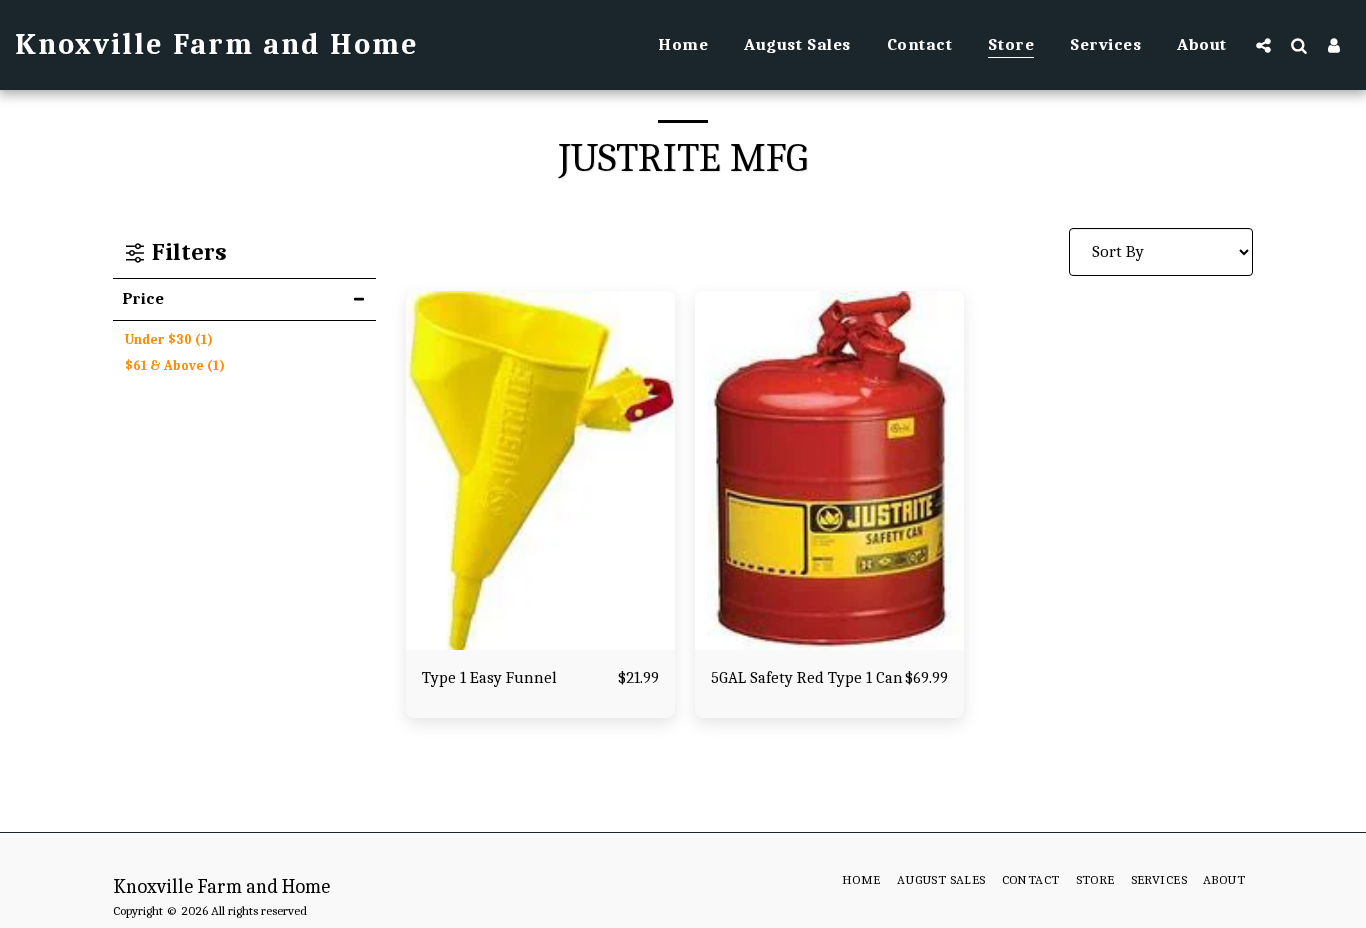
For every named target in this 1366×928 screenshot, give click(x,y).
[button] (1263, 45)
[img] (540, 470)
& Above (175, 365)
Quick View (540, 639)
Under (169, 339)
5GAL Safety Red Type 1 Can (807, 677)
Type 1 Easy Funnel (489, 677)
